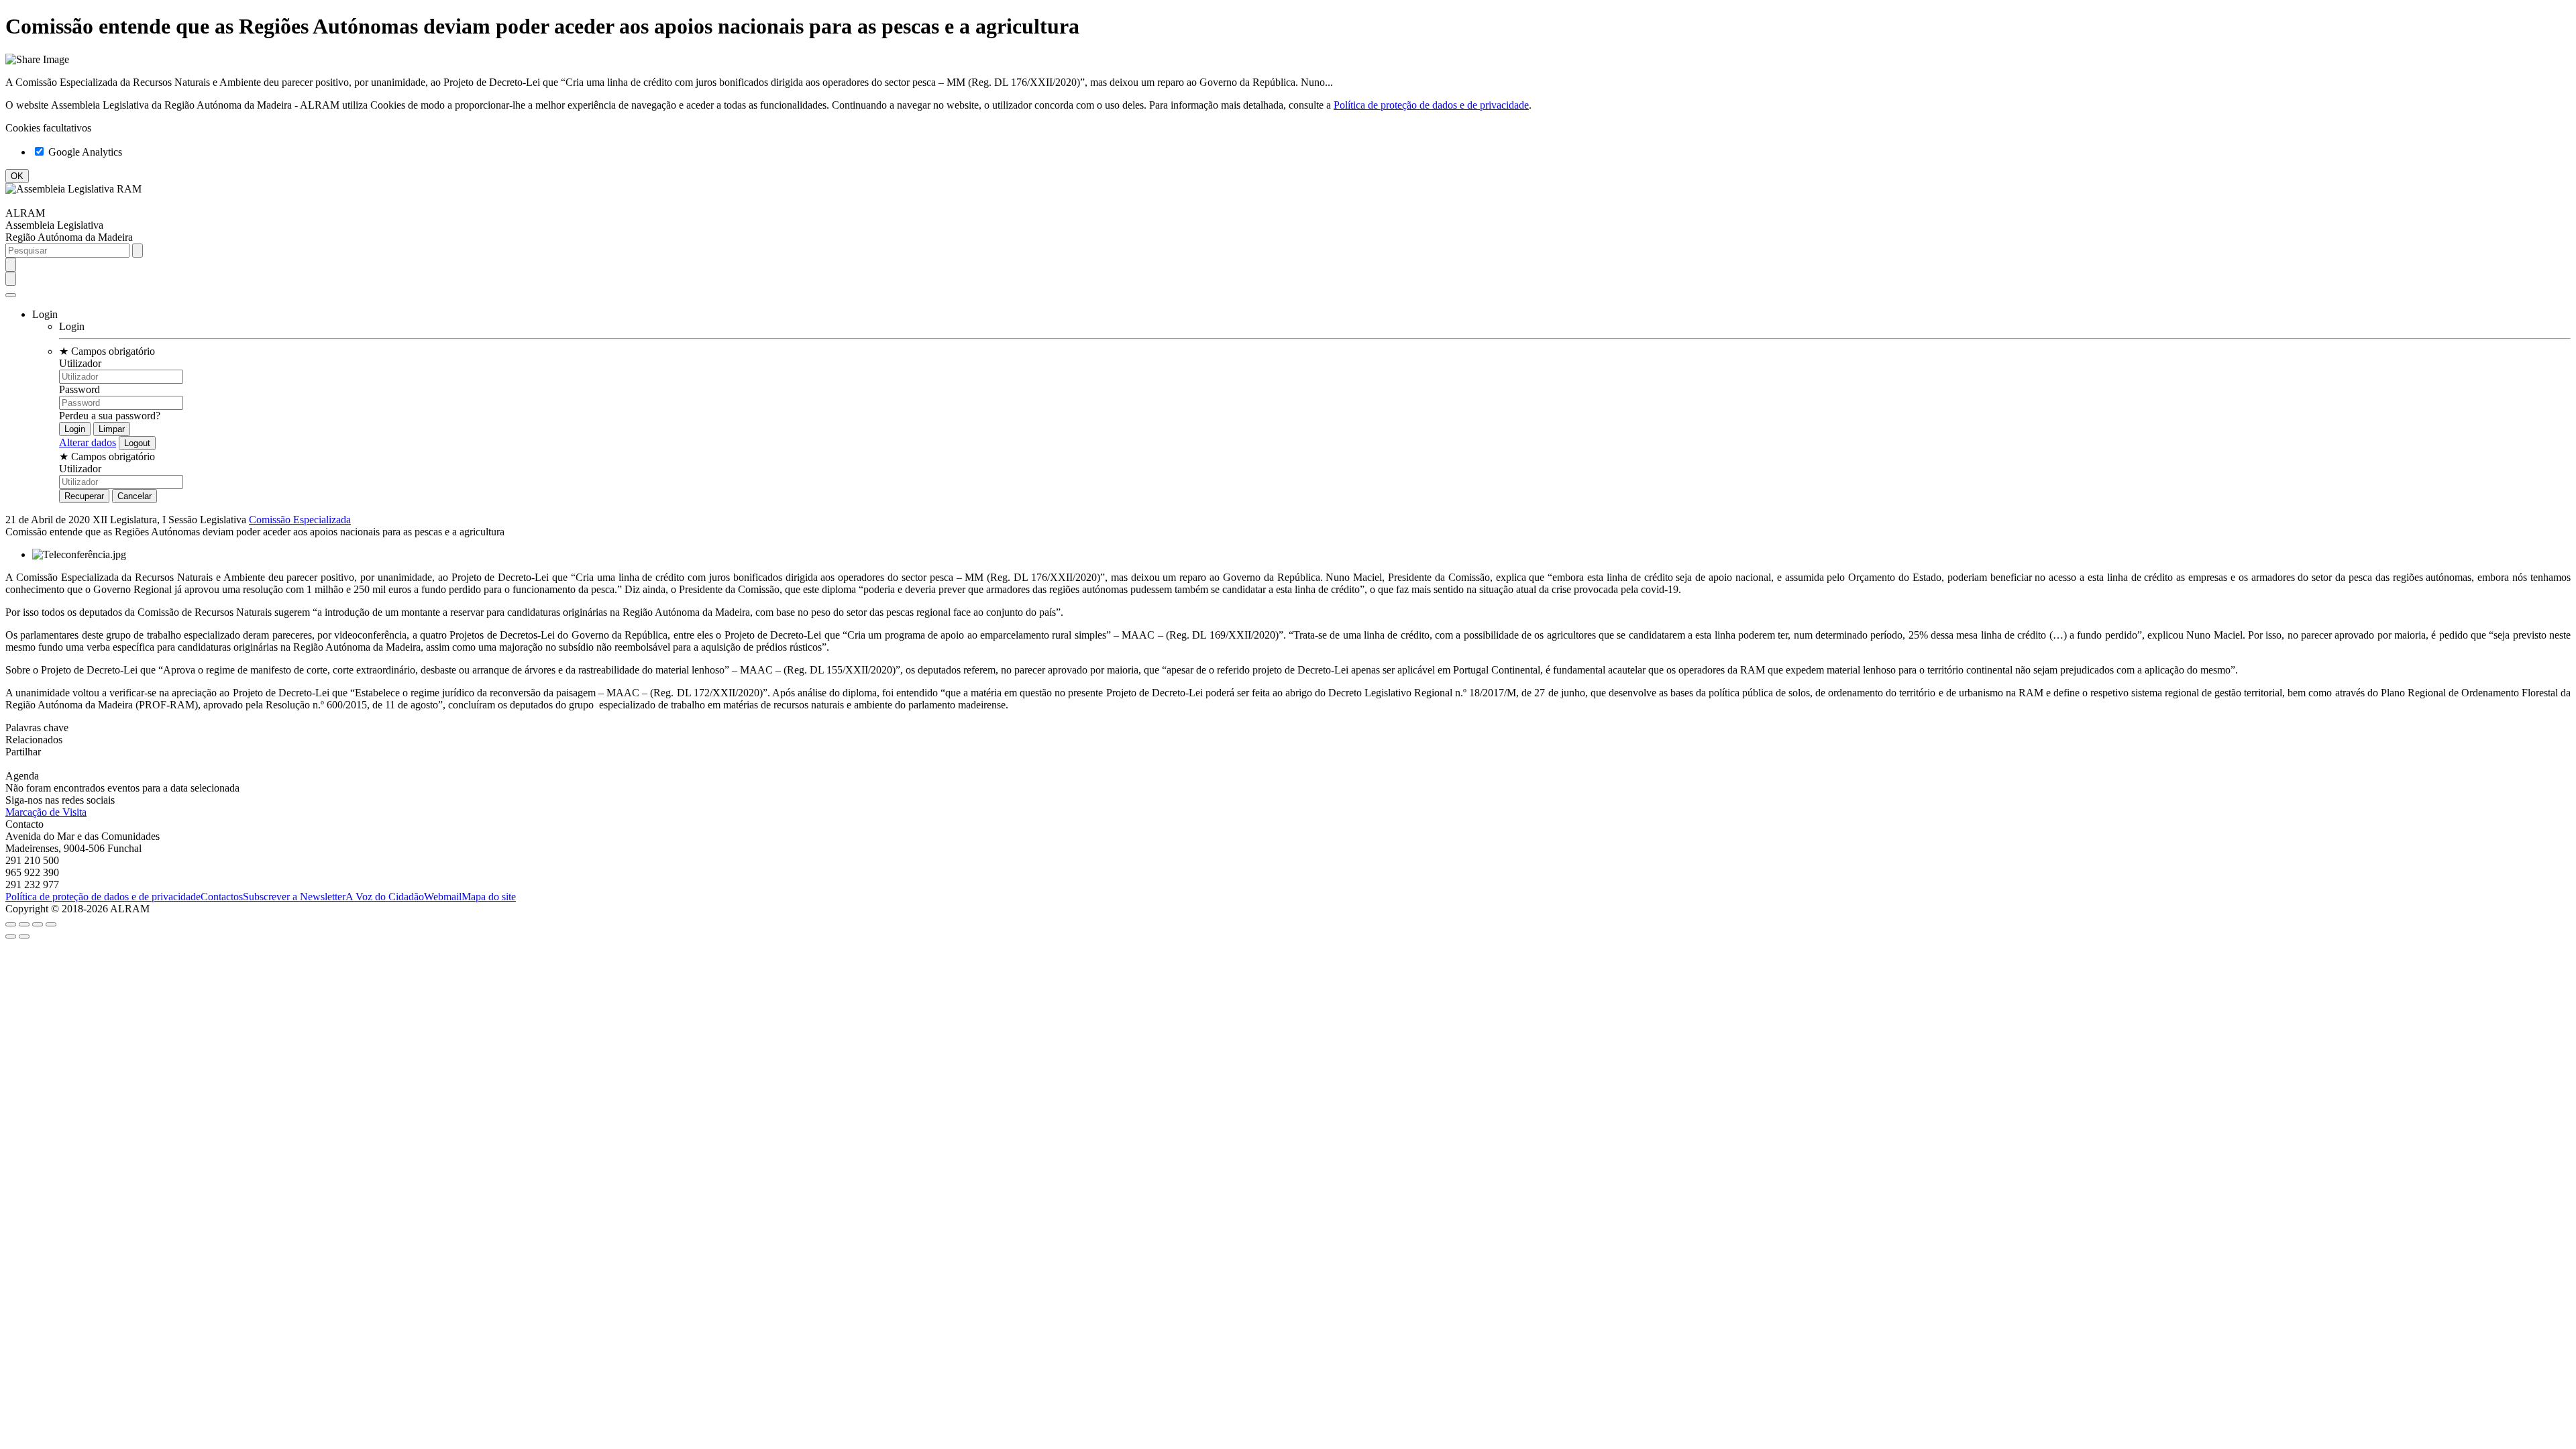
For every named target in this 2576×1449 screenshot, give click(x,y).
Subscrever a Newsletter (294, 897)
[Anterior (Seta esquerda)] (11, 936)
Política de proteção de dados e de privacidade (1431, 105)
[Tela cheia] (38, 924)
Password (79, 389)
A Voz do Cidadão (385, 897)
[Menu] (11, 295)
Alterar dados (88, 442)
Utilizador (80, 363)
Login (72, 326)
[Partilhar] (24, 924)
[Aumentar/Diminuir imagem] (51, 924)
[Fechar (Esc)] (11, 924)
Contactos (222, 897)
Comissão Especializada (300, 520)
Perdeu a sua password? (110, 416)
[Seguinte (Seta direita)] (24, 936)
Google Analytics (84, 152)
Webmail (443, 897)
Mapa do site (489, 897)
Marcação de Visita (46, 812)
